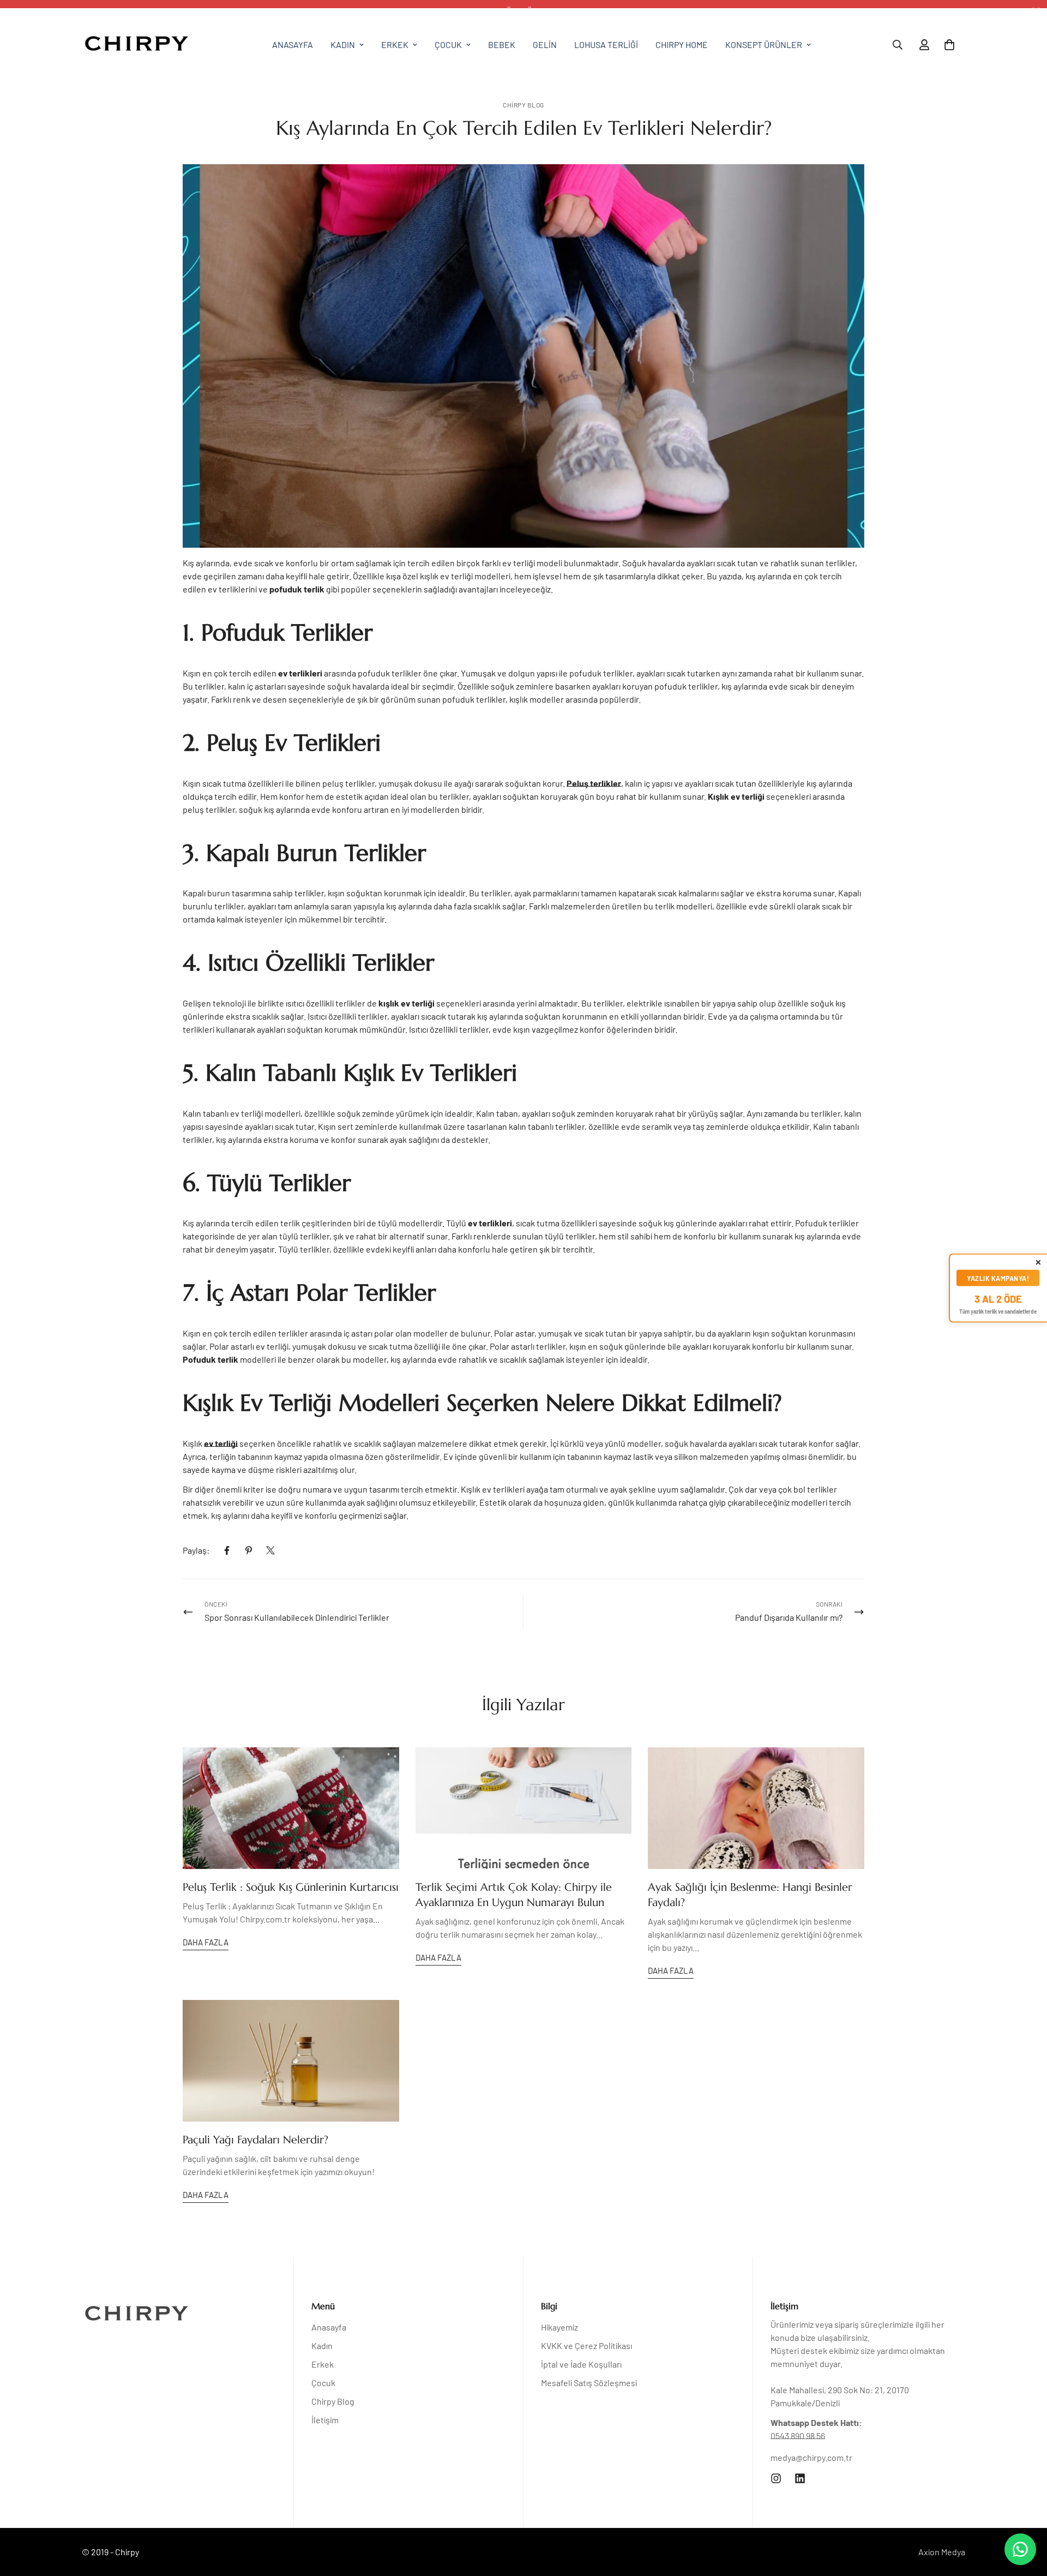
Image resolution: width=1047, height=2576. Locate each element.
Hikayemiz (559, 2327)
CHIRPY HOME (682, 44)
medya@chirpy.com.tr (811, 2457)
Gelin (545, 44)
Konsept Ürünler (764, 44)
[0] (949, 45)
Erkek (395, 44)
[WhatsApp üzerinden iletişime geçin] (1020, 2549)
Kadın (343, 44)
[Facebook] (227, 1550)
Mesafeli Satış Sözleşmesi (589, 2383)
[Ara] (898, 45)
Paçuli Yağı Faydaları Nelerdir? (255, 2140)
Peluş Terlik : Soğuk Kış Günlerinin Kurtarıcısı (291, 1887)
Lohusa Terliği (606, 44)
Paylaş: (196, 1550)
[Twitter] (270, 1550)
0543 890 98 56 (798, 2436)
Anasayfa (293, 44)
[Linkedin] (800, 2478)
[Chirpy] (136, 45)
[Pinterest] (249, 1550)
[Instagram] (776, 2478)
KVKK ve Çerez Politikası (586, 2346)
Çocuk (448, 44)
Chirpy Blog (523, 105)
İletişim (325, 2420)
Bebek (502, 44)
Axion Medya (942, 2552)
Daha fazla (206, 1942)
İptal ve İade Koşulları (581, 2364)
